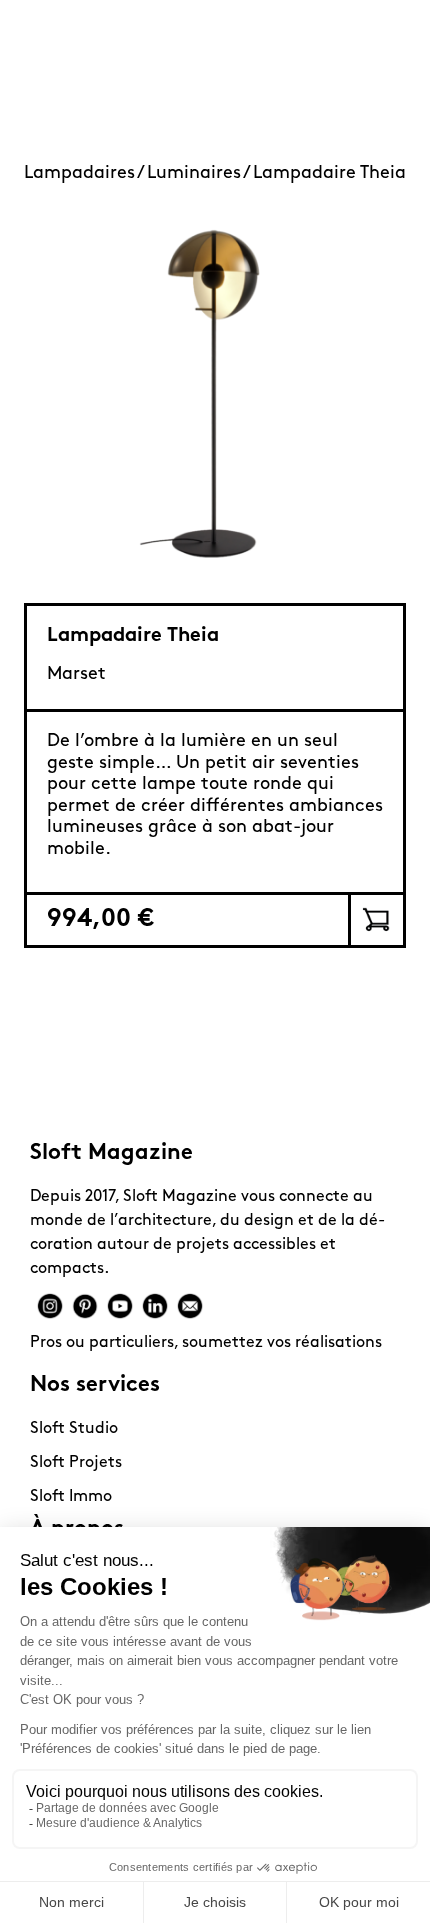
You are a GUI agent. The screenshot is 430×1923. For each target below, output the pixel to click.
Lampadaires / (85, 174)
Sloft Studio (74, 1429)
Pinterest (85, 1306)
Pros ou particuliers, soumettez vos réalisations (206, 1343)
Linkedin (155, 1306)
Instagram (50, 1306)
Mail (190, 1306)
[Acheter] (375, 920)
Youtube (120, 1306)
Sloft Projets (76, 1463)
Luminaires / (200, 174)
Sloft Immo (71, 1497)
